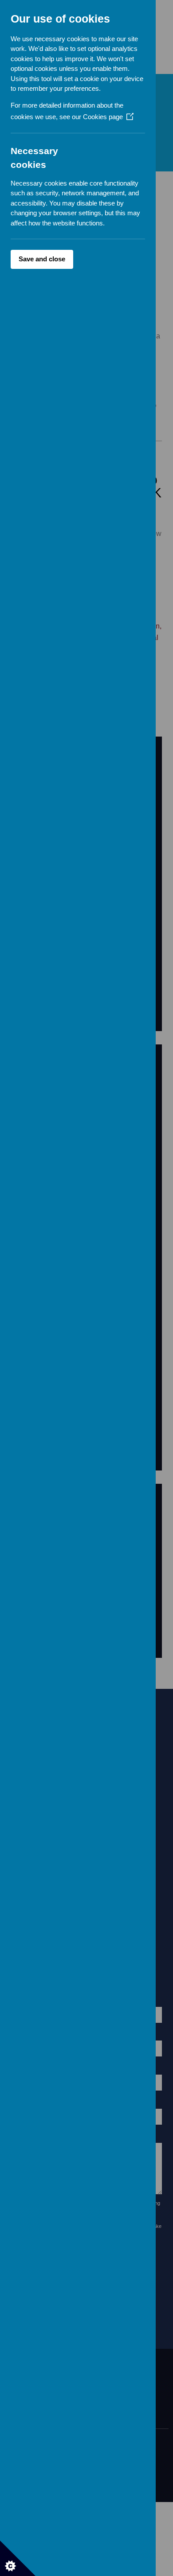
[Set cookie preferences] (18, 2558)
